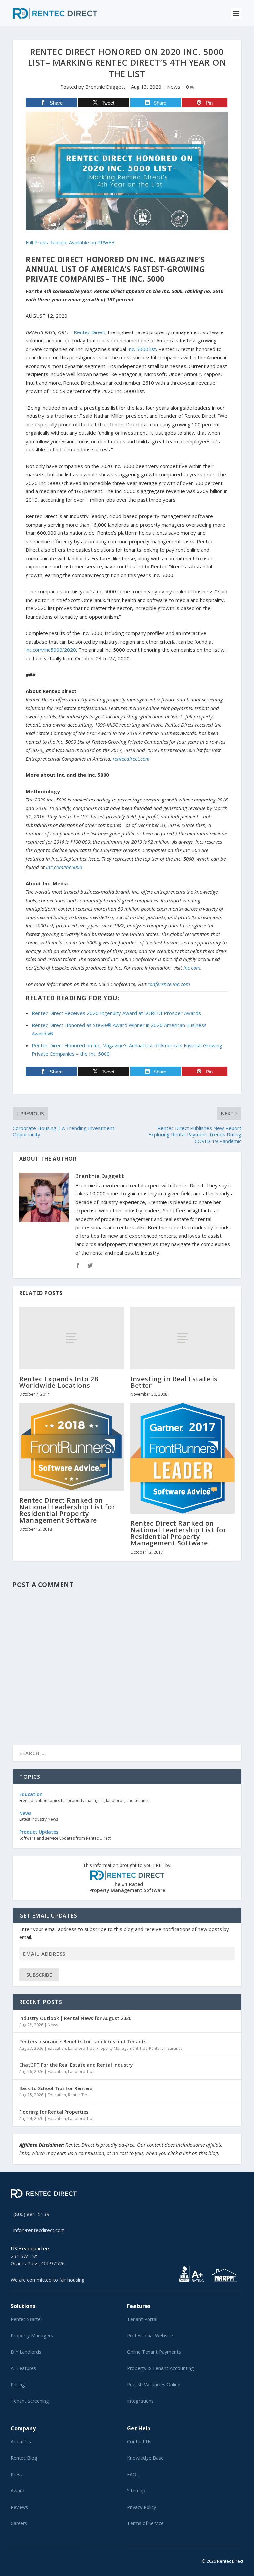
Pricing (18, 2384)
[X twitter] (13, 2560)
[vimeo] (34, 2560)
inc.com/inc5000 (64, 867)
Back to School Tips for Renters (56, 2088)
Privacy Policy (142, 2507)
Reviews (19, 2507)
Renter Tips (79, 2095)
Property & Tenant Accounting (161, 2368)
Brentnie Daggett (105, 87)
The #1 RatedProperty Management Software (127, 1878)
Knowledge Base (145, 2458)
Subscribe (39, 1975)
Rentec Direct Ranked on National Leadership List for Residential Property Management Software (67, 1510)
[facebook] (18, 2560)
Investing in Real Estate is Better (174, 1382)
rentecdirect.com (131, 759)
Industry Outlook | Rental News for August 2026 (75, 2018)
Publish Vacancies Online (154, 2384)
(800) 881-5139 (31, 2214)
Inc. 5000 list (142, 349)
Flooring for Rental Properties (54, 2112)
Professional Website (150, 2336)
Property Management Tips (122, 2048)
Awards (19, 2491)
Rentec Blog (24, 2458)
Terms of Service (145, 2523)
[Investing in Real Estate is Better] (183, 1338)
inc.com (192, 968)
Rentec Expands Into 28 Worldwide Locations (59, 1382)
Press (17, 2474)
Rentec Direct (89, 332)
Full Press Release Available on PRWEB (70, 242)
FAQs (133, 2474)
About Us (21, 2442)
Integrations (140, 2401)
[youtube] (28, 2560)
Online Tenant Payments (154, 2352)
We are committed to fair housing (48, 2280)
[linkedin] (23, 2560)
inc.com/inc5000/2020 (51, 650)
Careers (19, 2523)
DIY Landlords (26, 2352)
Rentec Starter (26, 2319)
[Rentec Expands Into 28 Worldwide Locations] (71, 1338)
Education (57, 2048)
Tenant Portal (142, 2319)
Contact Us (139, 2442)
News (174, 87)
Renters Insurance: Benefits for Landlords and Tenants (83, 2041)
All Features (23, 2368)
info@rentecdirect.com (39, 2230)
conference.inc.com (169, 984)
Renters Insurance (166, 2048)
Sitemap (136, 2491)
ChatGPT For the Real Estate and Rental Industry (76, 2065)
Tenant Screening (30, 2401)
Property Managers (32, 2336)
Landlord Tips (81, 2048)
